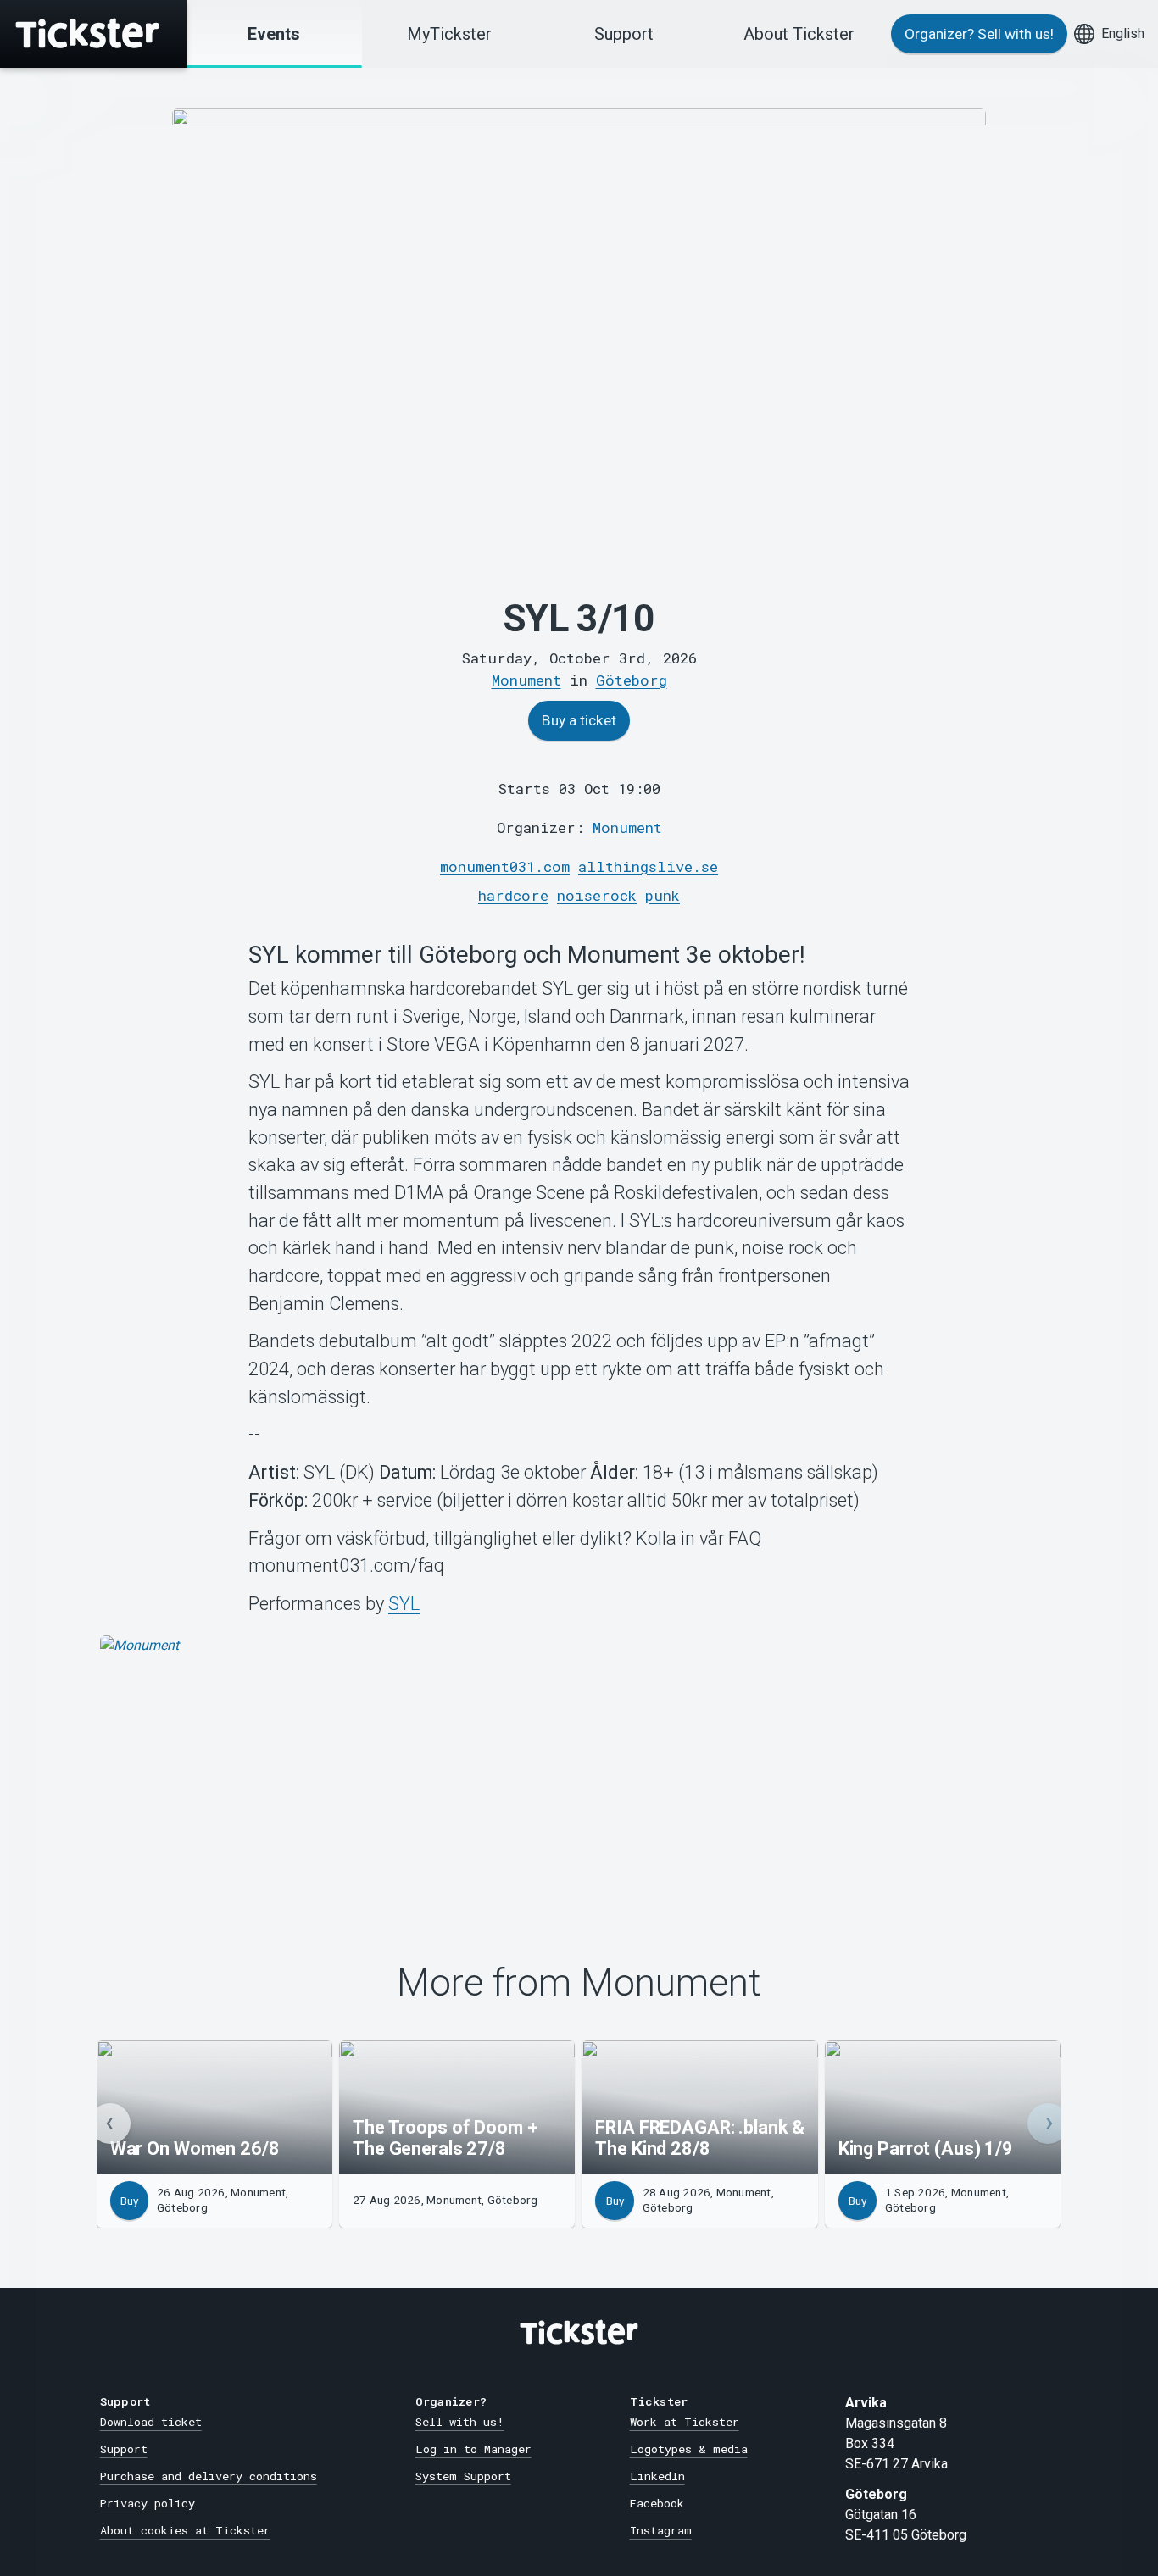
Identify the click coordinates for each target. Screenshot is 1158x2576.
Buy (129, 2201)
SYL (404, 1604)
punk (663, 895)
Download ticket (151, 2422)
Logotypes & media (689, 2449)
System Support (463, 2476)
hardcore (513, 895)
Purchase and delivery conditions (209, 2476)
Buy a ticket (579, 720)
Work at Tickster (685, 2422)
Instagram (661, 2530)
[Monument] (579, 1763)
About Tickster (799, 34)
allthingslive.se (648, 866)
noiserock (597, 895)
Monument (627, 827)
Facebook (657, 2503)
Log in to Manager (473, 2449)
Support (624, 34)
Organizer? (979, 34)
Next (1048, 2124)
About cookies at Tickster (185, 2530)
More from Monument (579, 1983)
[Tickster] (93, 34)
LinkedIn (657, 2476)
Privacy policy (148, 2503)
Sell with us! (460, 2422)
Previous (110, 2124)
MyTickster (449, 34)
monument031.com (505, 866)
